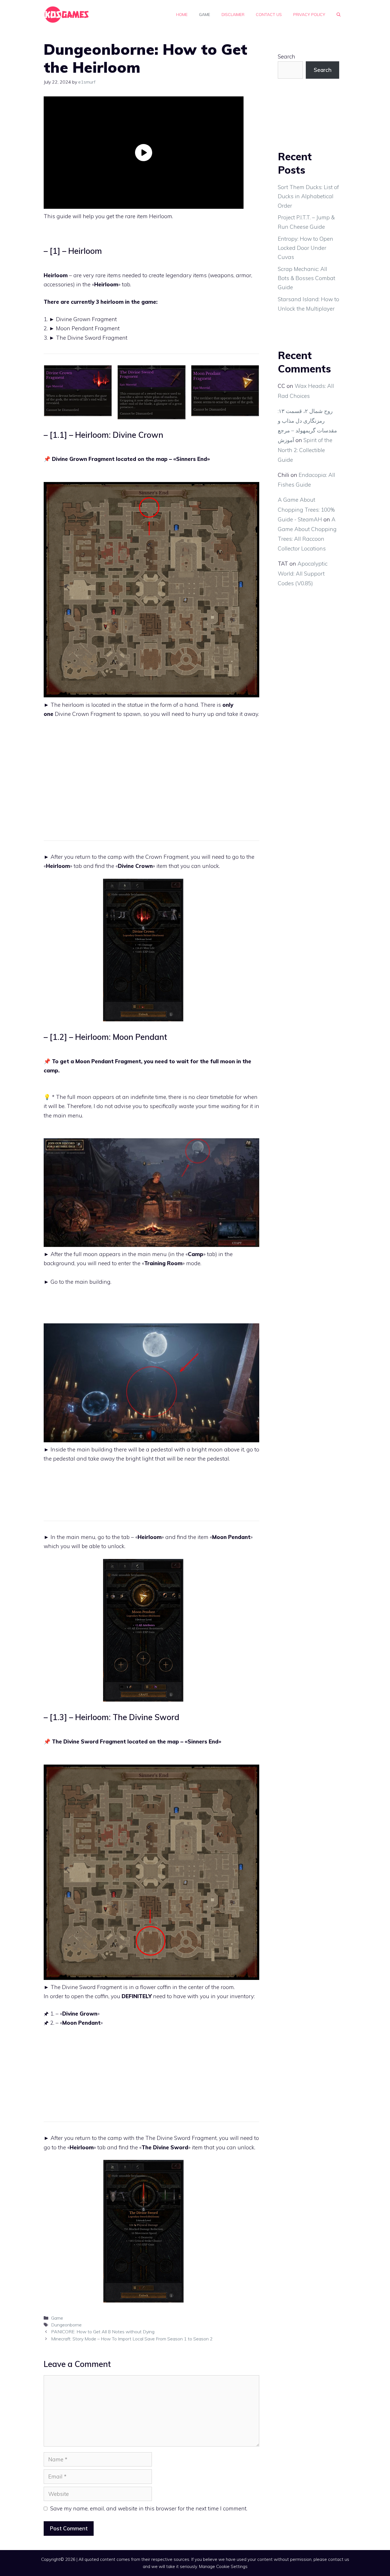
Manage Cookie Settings (223, 2566)
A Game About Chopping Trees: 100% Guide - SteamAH (306, 509)
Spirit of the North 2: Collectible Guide (305, 450)
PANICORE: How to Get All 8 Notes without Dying (103, 2332)
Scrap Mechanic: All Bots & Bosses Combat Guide (306, 278)
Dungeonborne (66, 2325)
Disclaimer (233, 15)
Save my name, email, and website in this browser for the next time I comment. (149, 2508)
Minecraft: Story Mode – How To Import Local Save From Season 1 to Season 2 (132, 2339)
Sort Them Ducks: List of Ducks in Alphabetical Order (308, 196)
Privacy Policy (309, 15)
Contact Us (269, 15)
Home (182, 15)
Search (287, 56)
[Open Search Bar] (339, 15)
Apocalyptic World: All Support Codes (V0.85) (303, 573)
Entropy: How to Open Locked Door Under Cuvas (305, 248)
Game (205, 15)
